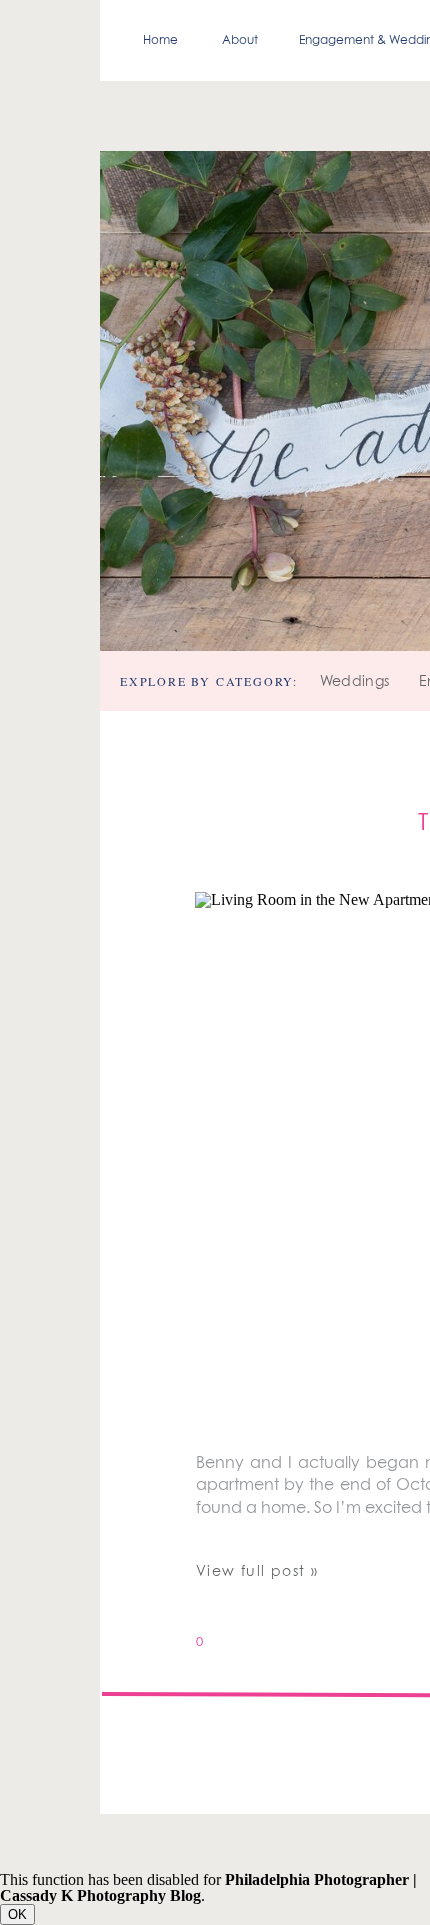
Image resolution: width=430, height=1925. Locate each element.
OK (17, 1914)
